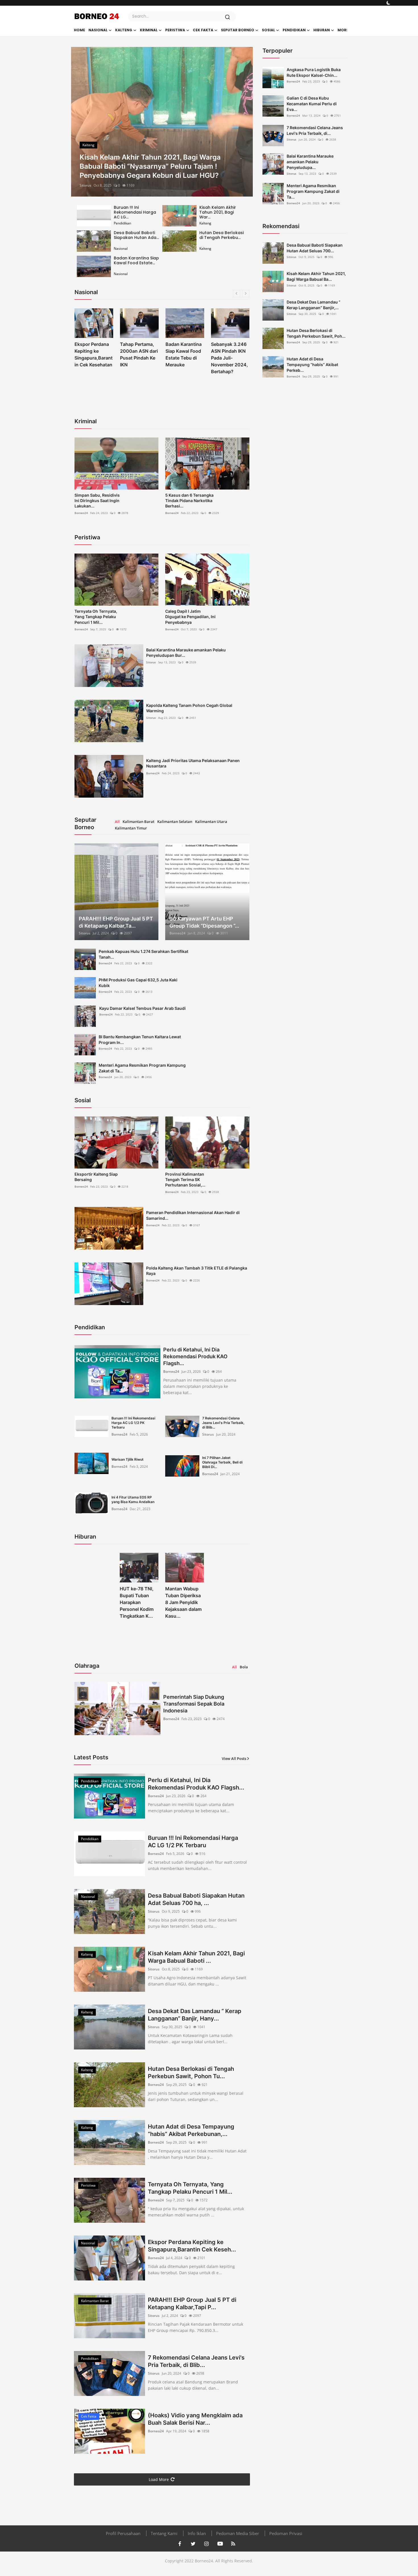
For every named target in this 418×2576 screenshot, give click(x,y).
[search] (227, 17)
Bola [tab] (244, 1667)
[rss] (233, 2544)
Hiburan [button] (322, 30)
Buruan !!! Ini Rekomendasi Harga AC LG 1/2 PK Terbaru (133, 1423)
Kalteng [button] (124, 30)
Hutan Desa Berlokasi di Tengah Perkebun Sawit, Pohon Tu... (191, 2073)
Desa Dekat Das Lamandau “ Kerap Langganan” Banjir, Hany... (195, 2015)
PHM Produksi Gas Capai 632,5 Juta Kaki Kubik (138, 983)
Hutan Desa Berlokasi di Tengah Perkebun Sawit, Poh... (316, 333)
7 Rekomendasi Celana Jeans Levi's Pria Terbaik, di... (315, 130)
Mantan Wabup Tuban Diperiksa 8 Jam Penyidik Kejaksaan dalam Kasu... (183, 1602)
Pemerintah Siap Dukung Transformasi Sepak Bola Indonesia (194, 1704)
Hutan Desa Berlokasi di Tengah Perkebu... (222, 235)
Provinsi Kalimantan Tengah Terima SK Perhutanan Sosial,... (185, 1179)
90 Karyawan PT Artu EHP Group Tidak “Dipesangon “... (204, 922)
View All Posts (234, 1758)
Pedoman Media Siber (238, 2533)
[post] (162, 122)
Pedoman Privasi (286, 2533)
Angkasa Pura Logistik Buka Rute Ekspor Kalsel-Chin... (314, 72)
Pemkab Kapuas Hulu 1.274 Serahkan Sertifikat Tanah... (143, 954)
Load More (159, 2479)
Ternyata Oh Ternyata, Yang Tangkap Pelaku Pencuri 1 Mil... (96, 617)
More (343, 30)
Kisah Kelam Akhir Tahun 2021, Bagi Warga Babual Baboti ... (196, 1957)
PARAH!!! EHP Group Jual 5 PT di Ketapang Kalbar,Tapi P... (192, 2303)
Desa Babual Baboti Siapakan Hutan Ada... (136, 235)
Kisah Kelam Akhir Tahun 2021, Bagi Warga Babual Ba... (316, 276)
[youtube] (220, 2544)
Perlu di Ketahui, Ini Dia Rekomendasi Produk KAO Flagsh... (195, 1356)
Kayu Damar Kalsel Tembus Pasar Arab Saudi (142, 1008)
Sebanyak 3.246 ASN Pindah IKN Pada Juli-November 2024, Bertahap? (184, 358)
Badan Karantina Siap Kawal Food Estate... (136, 260)
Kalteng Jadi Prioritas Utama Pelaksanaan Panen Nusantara (193, 763)
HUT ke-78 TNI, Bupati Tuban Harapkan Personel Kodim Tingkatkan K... (137, 1602)
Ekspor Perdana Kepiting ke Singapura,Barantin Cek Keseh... (192, 2246)
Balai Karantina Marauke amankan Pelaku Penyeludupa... (310, 162)
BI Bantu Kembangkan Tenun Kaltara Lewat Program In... (140, 1040)
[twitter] (193, 2544)
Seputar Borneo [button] (238, 30)
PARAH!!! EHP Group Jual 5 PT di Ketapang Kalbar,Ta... (116, 922)
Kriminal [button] (149, 30)
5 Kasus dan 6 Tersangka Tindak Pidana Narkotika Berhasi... (189, 500)
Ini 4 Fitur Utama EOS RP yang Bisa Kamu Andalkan (133, 1499)
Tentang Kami (164, 2533)
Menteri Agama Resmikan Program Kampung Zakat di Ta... (142, 1068)
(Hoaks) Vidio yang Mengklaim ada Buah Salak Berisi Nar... (195, 2419)
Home (79, 30)
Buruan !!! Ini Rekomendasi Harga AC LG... (135, 212)
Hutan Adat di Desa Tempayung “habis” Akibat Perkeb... (312, 365)
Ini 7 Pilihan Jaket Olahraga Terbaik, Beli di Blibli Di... (222, 1462)
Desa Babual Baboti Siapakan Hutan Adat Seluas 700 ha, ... (196, 1899)
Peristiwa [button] (175, 30)
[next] (243, 122)
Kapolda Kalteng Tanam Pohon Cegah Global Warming (189, 708)
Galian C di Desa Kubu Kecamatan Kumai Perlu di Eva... (312, 104)
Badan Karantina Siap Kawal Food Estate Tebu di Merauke (138, 354)
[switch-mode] (388, 3)
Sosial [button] (268, 30)
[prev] (80, 122)
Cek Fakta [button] (203, 30)
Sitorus (85, 185)
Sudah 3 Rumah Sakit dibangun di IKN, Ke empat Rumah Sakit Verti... (230, 358)
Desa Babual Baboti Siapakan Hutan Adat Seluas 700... (315, 248)
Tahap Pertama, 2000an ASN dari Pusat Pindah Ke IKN (93, 354)
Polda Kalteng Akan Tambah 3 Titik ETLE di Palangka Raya (197, 1271)
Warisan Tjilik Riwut (128, 1459)
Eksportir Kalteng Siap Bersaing (96, 1177)
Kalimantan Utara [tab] (211, 821)
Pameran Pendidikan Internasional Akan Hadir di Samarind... (193, 1215)
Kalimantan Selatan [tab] (175, 821)
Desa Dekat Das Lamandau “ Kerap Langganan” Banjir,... (313, 305)
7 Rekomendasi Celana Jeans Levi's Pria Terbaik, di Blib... (223, 1423)
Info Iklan (197, 2533)
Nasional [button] (98, 30)
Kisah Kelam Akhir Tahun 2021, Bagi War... (218, 212)
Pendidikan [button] (294, 30)
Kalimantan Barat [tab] (138, 821)
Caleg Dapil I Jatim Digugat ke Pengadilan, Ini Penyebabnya (190, 617)
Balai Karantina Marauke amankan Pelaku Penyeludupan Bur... (186, 653)
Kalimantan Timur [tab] (131, 828)
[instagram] (206, 2544)
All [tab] (117, 821)
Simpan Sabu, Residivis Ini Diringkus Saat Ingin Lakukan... (97, 500)
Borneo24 (81, 513)
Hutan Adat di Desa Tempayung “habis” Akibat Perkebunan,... (191, 2130)
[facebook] (180, 2544)
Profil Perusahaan (123, 2533)
